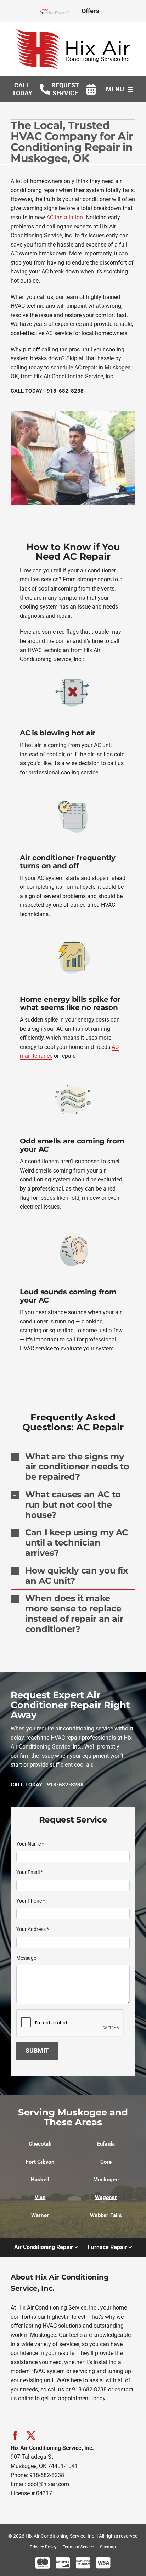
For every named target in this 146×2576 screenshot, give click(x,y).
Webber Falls (106, 2215)
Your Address (33, 1929)
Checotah (40, 2144)
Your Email (30, 1872)
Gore (106, 2162)
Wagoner (106, 2197)
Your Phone (31, 1901)
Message (26, 1958)
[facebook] (15, 2436)
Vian (40, 2197)
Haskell (40, 2180)
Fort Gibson (40, 2162)
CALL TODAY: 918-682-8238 (47, 391)
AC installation (65, 217)
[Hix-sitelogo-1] (73, 31)
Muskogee (106, 2180)
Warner (40, 2215)
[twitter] (31, 2436)
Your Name (30, 1844)
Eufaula (106, 2144)
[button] (73, 1467)
